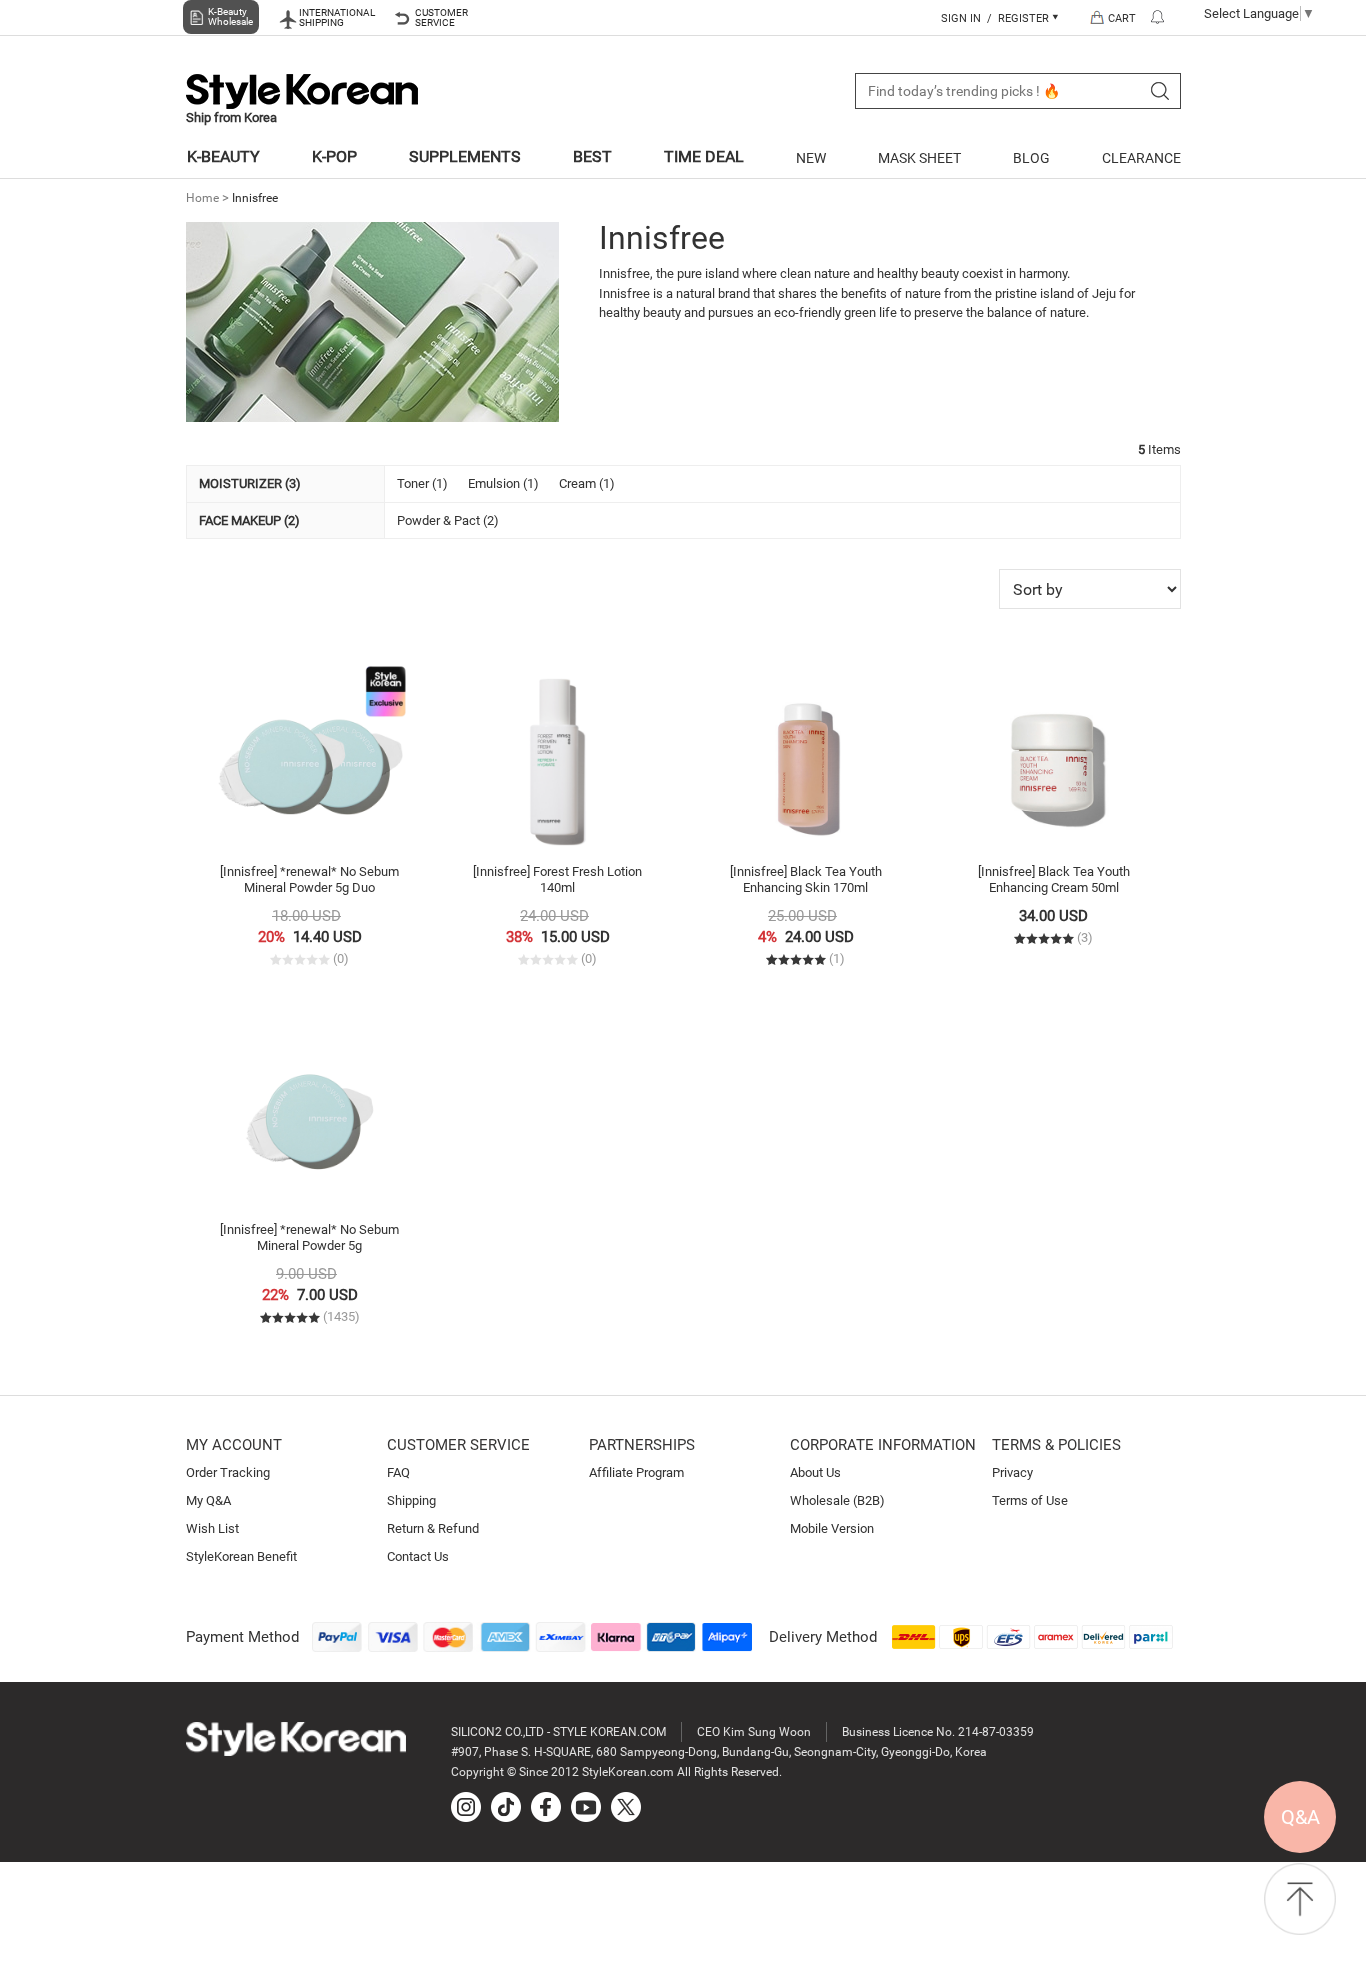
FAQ (398, 1472)
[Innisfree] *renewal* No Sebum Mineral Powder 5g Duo (309, 879)
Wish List (212, 1528)
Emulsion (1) (503, 483)
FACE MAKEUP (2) (249, 520)
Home (202, 198)
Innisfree (255, 198)
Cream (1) (587, 483)
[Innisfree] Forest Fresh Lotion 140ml (557, 879)
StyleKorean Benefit (241, 1556)
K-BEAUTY (223, 156)
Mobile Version (832, 1528)
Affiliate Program (636, 1472)
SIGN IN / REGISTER (996, 18)
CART (1122, 18)
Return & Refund (433, 1528)
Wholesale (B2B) (837, 1500)
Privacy (1012, 1472)
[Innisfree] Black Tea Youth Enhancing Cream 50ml (1054, 879)
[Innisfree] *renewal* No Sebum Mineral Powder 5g (309, 1237)
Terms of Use (1030, 1500)
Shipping (411, 1500)
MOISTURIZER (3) (250, 483)
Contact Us (418, 1556)
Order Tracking (228, 1472)
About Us (815, 1472)
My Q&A (208, 1500)
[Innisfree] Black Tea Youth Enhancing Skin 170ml (806, 879)
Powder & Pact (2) (448, 520)
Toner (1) (422, 483)
